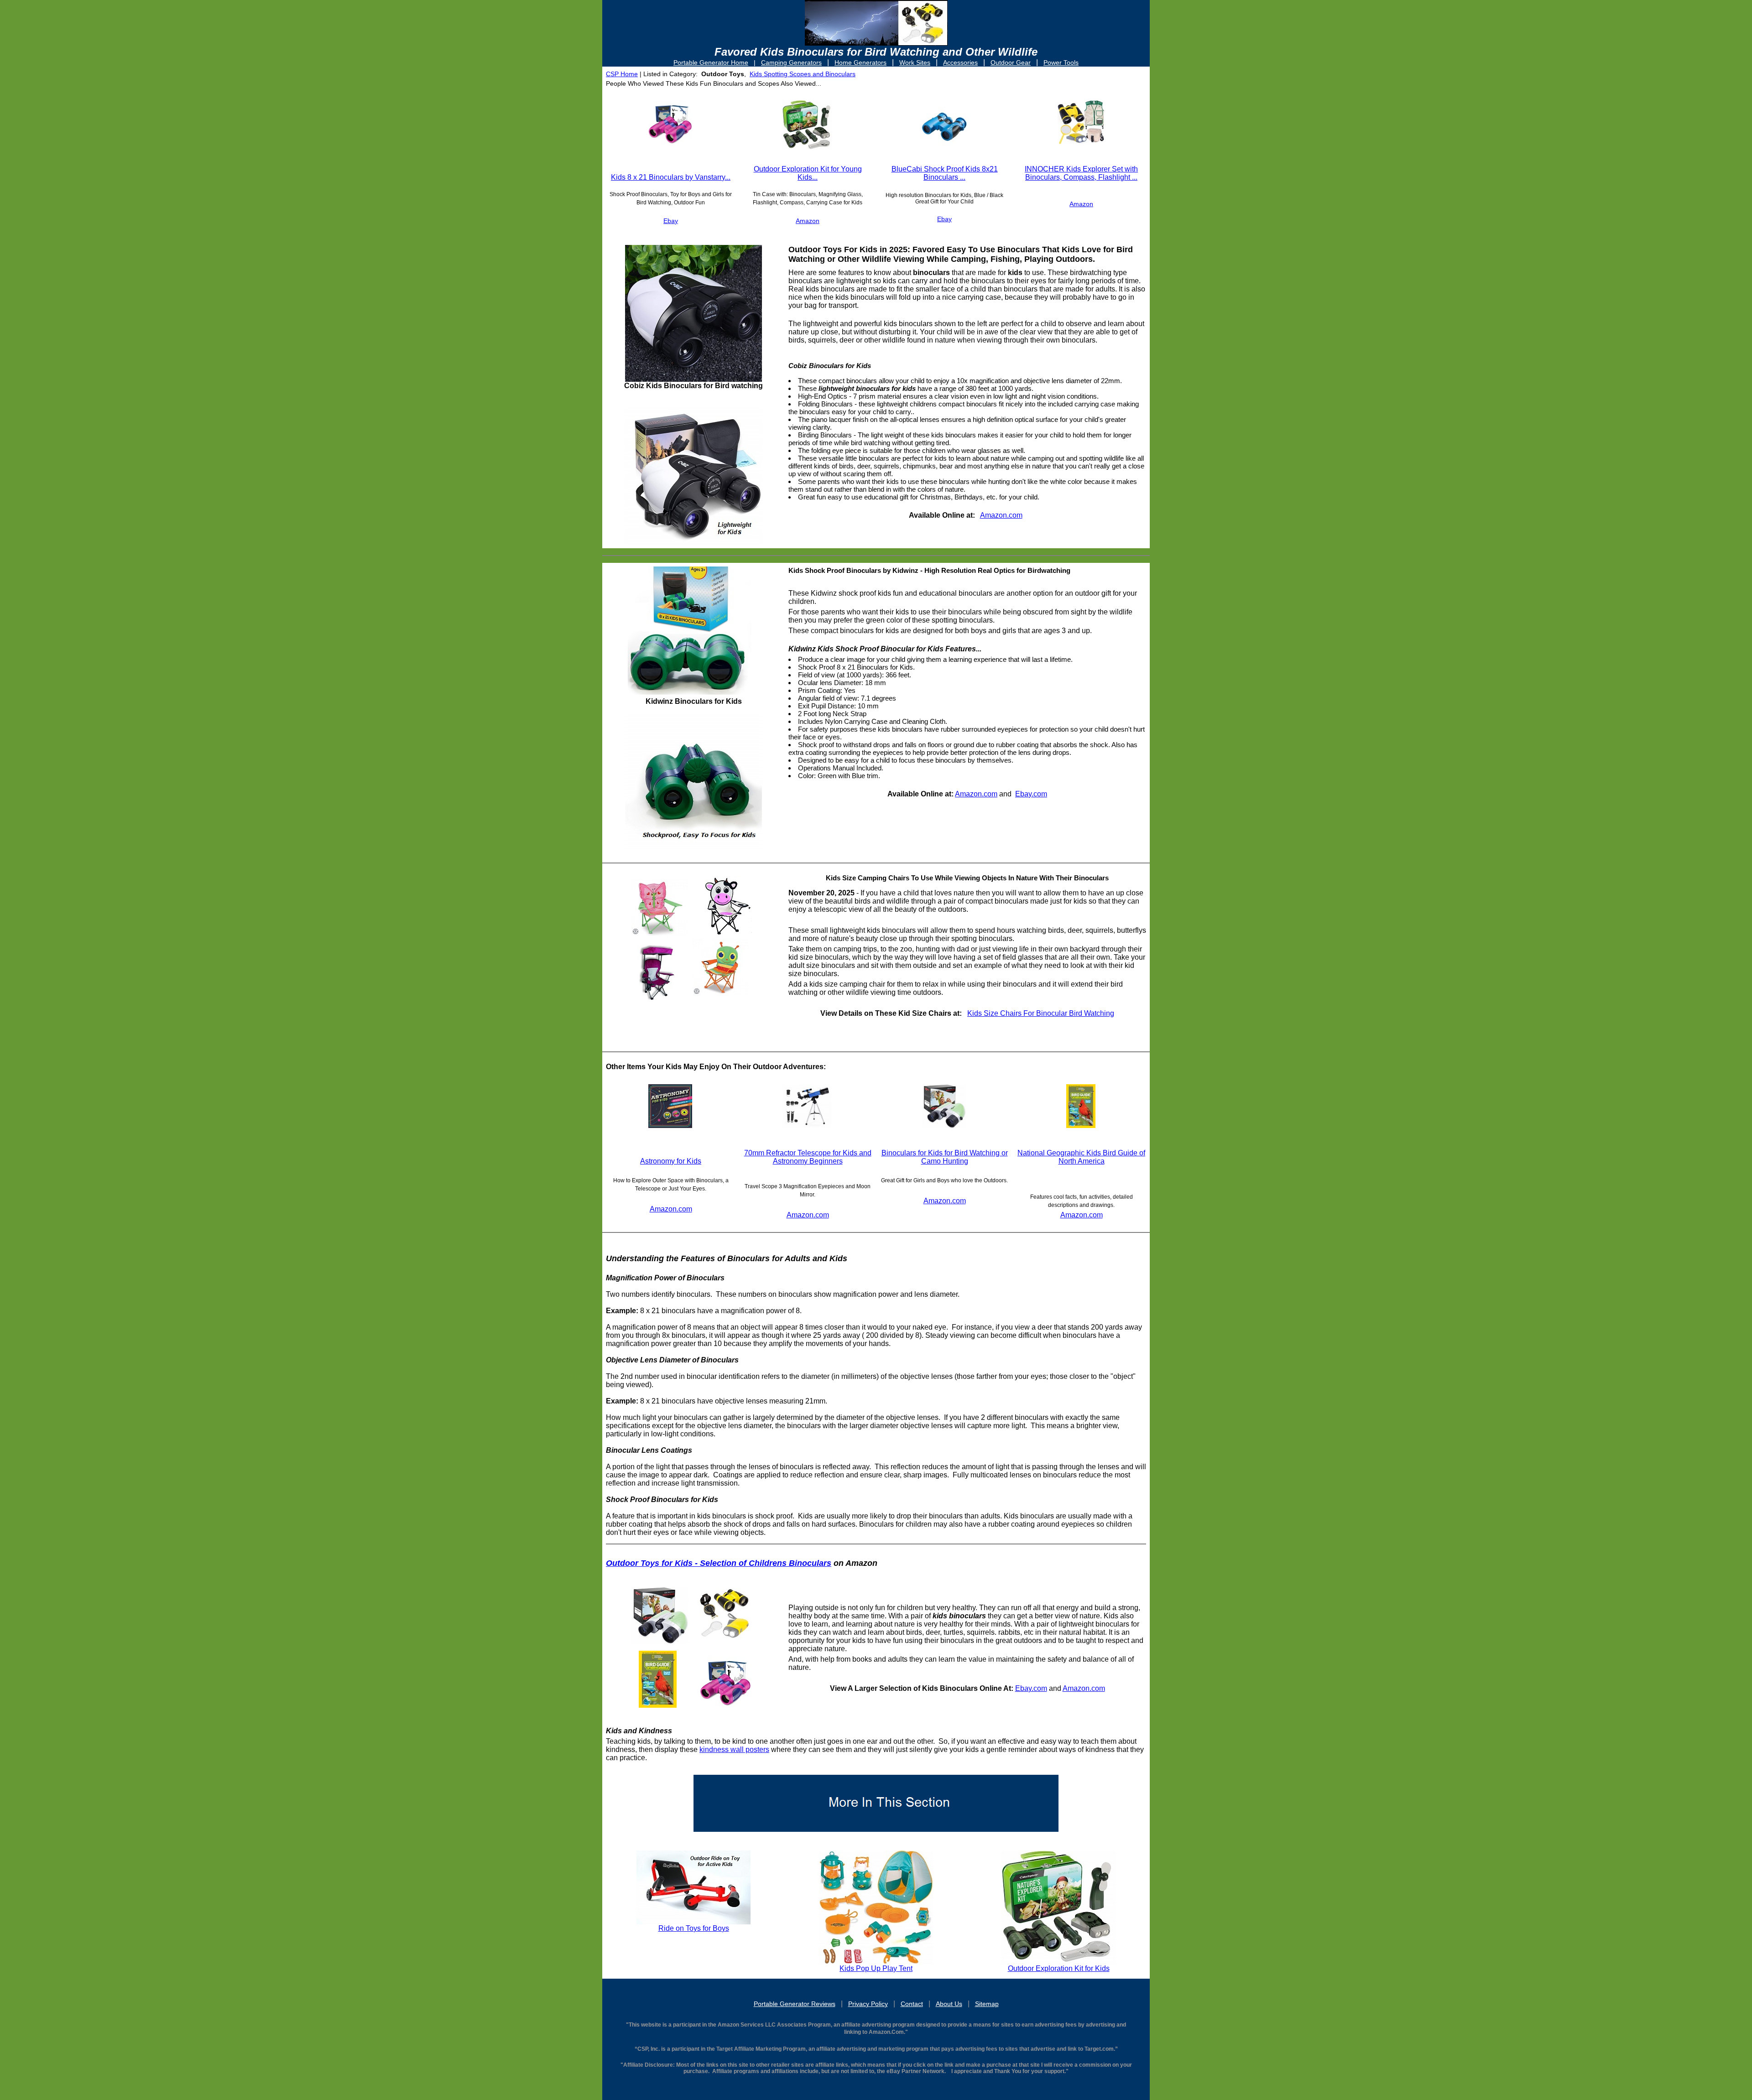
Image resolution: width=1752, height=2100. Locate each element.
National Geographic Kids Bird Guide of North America (1081, 1157)
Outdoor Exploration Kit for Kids (1059, 1968)
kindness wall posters (734, 1749)
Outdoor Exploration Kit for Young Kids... (808, 173)
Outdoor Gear (1011, 62)
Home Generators (860, 62)
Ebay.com (1031, 794)
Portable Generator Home (711, 62)
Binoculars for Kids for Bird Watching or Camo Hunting (945, 1157)
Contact (912, 2004)
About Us (949, 2004)
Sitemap (987, 2004)
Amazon (808, 221)
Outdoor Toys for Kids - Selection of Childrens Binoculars (719, 1563)
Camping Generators (791, 62)
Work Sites (915, 62)
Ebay (671, 221)
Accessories (960, 62)
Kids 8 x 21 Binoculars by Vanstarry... (671, 177)
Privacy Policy (868, 2004)
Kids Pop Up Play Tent (876, 1968)
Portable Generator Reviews (795, 2004)
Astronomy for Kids (671, 1161)
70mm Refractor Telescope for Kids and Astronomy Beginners (808, 1157)
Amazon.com (1001, 515)
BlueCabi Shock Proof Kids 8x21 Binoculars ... (945, 173)
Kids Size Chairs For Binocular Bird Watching (1041, 1013)
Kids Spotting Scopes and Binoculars (803, 74)
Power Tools (1061, 62)
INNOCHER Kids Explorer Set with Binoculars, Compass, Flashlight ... (1081, 173)
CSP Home (622, 74)
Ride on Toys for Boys (694, 1928)
